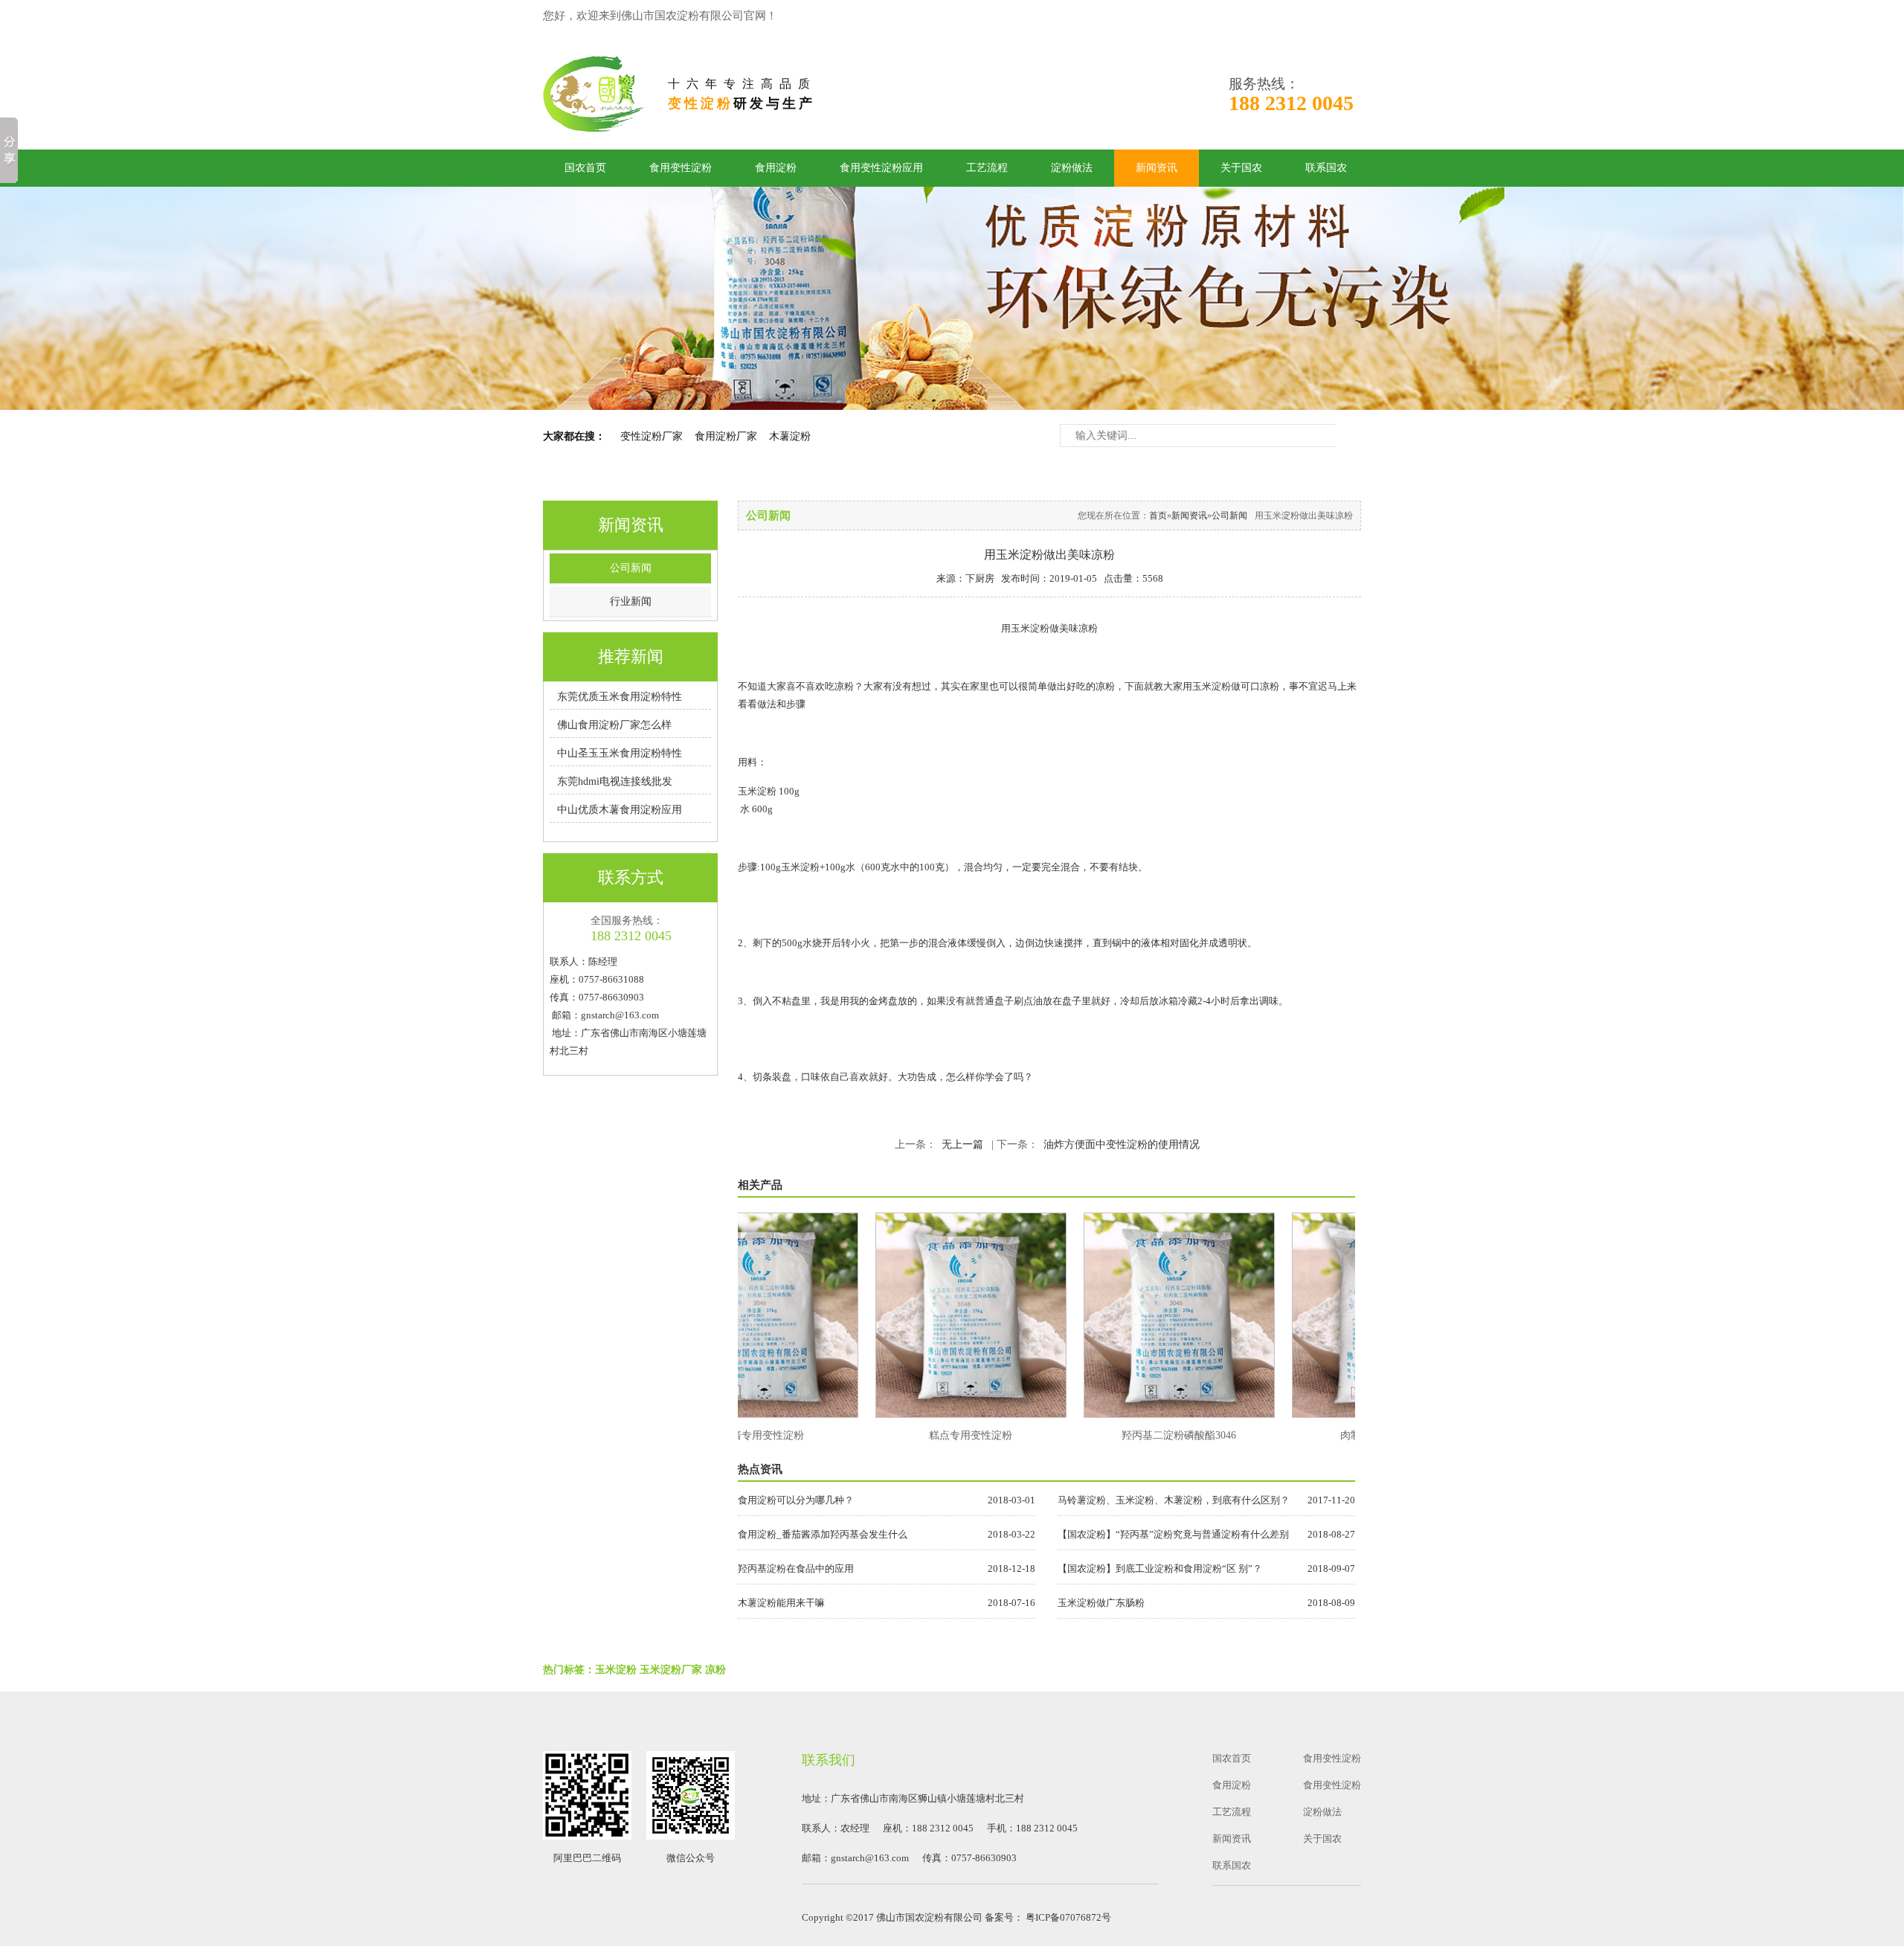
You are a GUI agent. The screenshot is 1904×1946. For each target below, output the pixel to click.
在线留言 (1139, 16)
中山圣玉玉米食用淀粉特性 (620, 753)
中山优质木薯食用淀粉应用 (620, 810)
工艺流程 (987, 168)
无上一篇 (962, 1144)
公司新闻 (631, 568)
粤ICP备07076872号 (1068, 1917)
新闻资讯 (1157, 168)
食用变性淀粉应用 (881, 168)
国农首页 (585, 168)
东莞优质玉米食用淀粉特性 (620, 697)
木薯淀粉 (790, 436)
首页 (1158, 516)
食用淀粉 (776, 168)
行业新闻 (631, 601)
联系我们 (1316, 16)
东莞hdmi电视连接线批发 (615, 781)
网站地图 (1227, 16)
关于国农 (1241, 168)
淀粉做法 (1072, 168)
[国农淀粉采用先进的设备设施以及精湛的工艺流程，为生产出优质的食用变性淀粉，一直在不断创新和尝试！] (952, 298)
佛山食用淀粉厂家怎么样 (614, 725)
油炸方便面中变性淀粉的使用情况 (1122, 1144)
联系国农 (1326, 168)
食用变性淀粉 (681, 168)
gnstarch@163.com (620, 1015)
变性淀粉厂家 (652, 436)
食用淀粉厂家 (726, 436)
